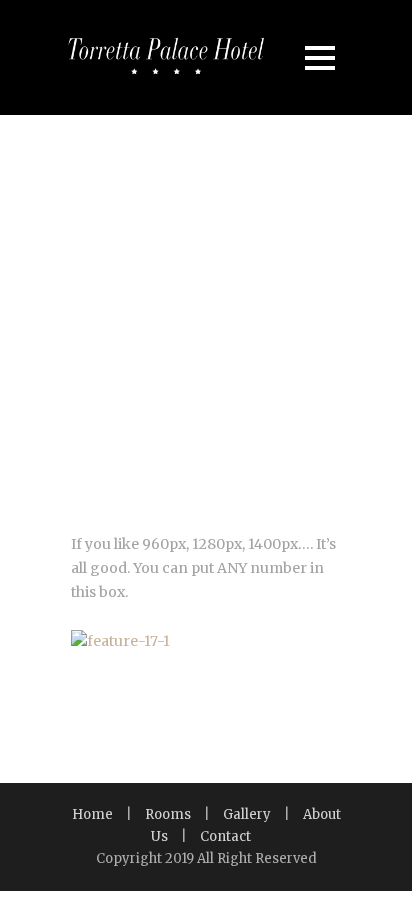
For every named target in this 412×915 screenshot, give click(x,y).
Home (92, 814)
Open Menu (319, 57)
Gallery (247, 814)
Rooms (168, 814)
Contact (225, 836)
